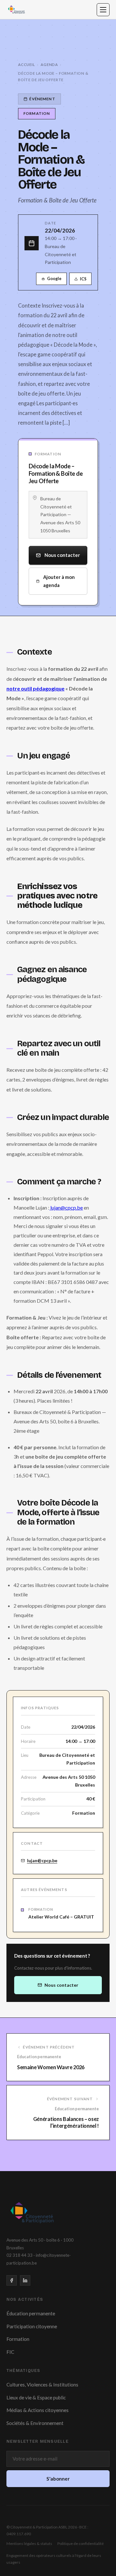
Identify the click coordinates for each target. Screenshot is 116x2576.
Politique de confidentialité (81, 2543)
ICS (83, 279)
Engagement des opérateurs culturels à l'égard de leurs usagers (54, 2559)
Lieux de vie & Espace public (36, 2397)
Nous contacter (62, 555)
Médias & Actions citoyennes (38, 2410)
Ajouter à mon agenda (59, 581)
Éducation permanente (31, 2313)
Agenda (49, 65)
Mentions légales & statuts (29, 2543)
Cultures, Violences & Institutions (42, 2385)
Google (54, 279)
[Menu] (103, 10)
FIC (10, 2352)
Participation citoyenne (32, 2326)
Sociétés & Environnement (35, 2423)
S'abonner (58, 2479)
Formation (18, 2339)
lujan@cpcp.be (66, 1207)
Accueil (27, 65)
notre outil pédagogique (35, 688)
